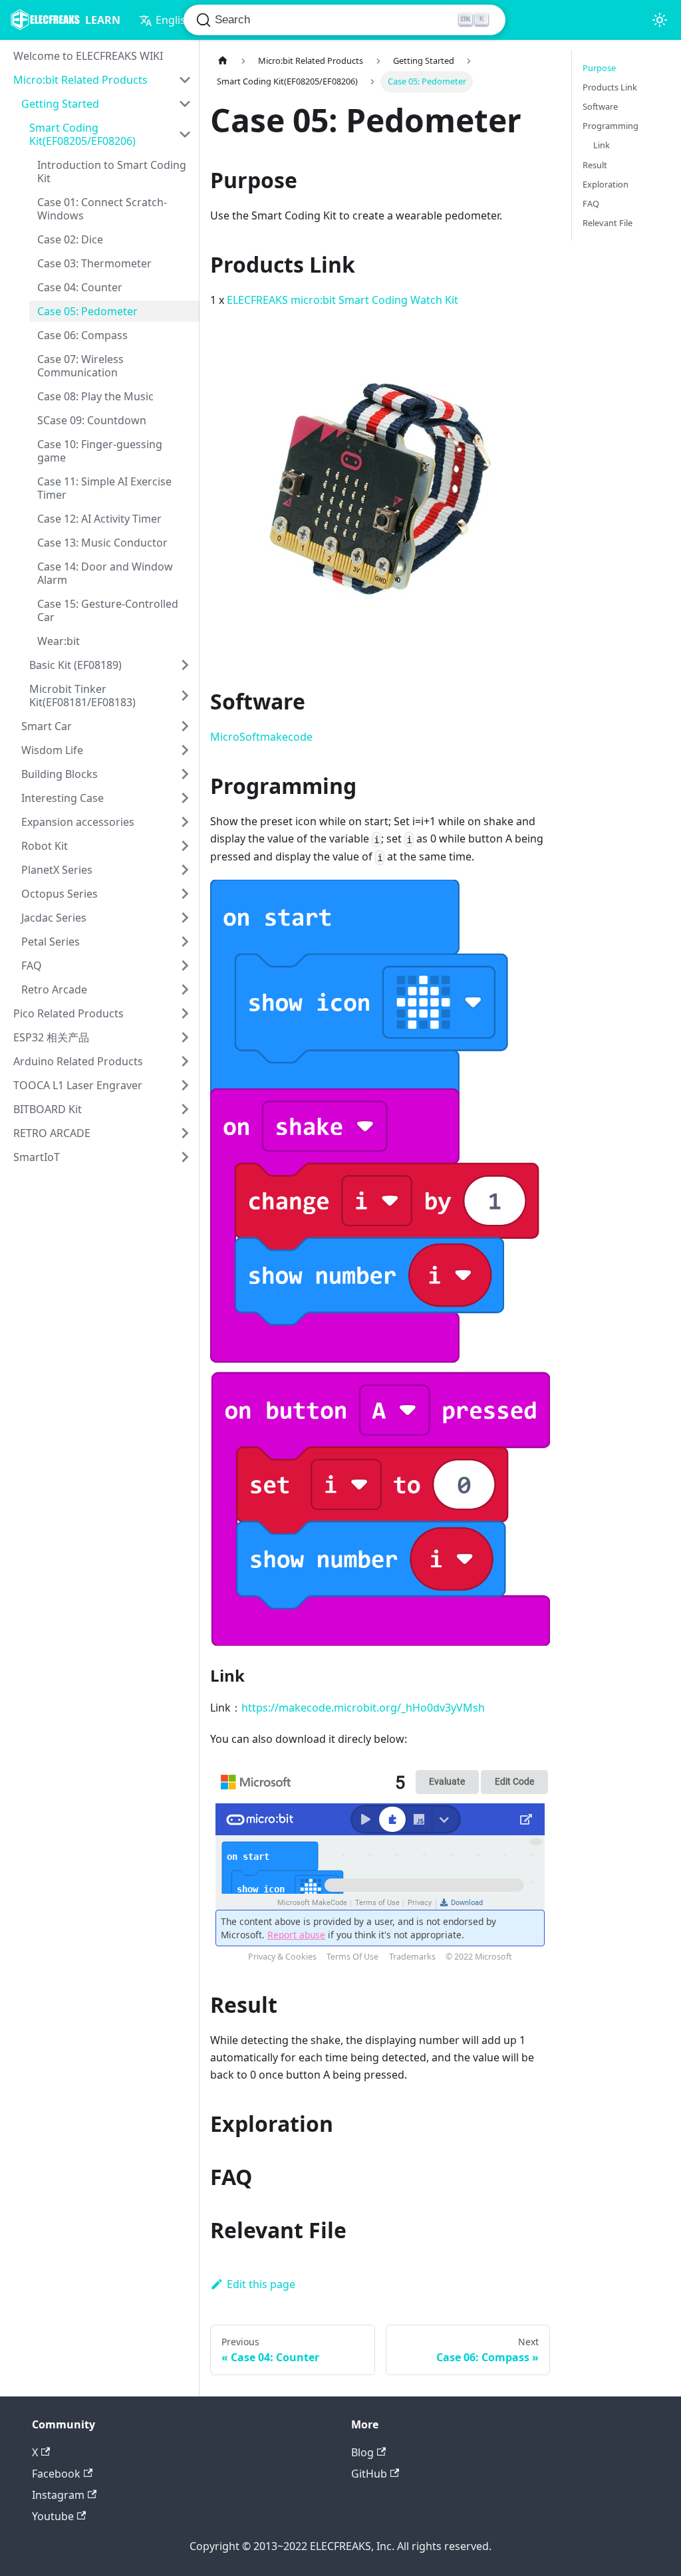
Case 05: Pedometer (87, 311)
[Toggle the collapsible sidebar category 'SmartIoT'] (185, 1157)
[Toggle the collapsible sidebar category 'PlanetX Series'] (185, 870)
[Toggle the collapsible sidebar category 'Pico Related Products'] (185, 1013)
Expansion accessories (78, 822)
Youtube (53, 2516)
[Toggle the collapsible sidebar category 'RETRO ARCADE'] (185, 1133)
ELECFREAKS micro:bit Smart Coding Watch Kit (342, 300)
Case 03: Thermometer (94, 263)
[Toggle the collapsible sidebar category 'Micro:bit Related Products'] (185, 80)
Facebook (56, 2474)
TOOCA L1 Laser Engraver (78, 1085)
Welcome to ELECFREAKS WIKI (88, 56)
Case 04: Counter (80, 287)
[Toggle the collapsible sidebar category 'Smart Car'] (185, 726)
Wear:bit (59, 641)
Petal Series (51, 942)
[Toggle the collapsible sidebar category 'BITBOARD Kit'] (185, 1109)
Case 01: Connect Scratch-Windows (102, 209)
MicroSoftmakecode (261, 737)
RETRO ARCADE (52, 1133)
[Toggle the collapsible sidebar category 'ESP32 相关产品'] (185, 1037)
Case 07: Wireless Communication (80, 366)
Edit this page (261, 2284)
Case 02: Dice (70, 239)
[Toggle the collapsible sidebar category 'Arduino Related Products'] (185, 1061)
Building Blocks (60, 774)
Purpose (599, 68)
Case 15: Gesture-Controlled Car (108, 610)
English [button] (174, 20)
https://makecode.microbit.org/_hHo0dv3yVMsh (363, 1708)
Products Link (610, 87)
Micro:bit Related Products (80, 80)
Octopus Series (60, 894)
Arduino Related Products (78, 1061)
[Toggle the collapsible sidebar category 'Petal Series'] (185, 942)
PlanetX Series (57, 870)
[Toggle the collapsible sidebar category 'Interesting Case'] (185, 798)
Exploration (606, 184)
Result (595, 165)
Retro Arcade (54, 989)
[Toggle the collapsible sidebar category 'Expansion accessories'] (185, 822)
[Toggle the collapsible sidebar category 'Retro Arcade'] (185, 989)
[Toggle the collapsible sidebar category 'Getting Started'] (185, 104)
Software (600, 106)
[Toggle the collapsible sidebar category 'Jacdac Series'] (185, 918)
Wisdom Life (52, 750)
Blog (362, 2452)
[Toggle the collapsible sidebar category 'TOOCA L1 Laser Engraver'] (185, 1085)
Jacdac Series (54, 918)
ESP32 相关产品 (51, 1037)
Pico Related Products (68, 1013)
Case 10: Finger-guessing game (100, 451)
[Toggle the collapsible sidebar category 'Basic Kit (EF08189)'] (185, 665)
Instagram (58, 2495)
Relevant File (608, 223)
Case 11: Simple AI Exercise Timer (104, 488)
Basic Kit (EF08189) (75, 665)
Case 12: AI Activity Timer (99, 519)
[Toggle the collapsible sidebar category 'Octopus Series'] (185, 894)
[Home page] (223, 61)
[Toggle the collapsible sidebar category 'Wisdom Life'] (185, 750)
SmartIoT (37, 1157)
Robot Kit (45, 846)
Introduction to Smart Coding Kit (112, 172)
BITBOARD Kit (48, 1109)
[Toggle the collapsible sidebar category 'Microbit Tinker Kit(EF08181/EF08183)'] (185, 696)
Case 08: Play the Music (95, 396)
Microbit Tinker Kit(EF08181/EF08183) (82, 696)
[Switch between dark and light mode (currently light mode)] (660, 20)
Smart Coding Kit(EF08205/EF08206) (82, 134)
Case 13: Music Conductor (102, 543)
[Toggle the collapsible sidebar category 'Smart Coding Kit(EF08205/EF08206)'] (185, 134)
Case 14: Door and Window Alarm (105, 573)
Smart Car (47, 726)
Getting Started (60, 104)
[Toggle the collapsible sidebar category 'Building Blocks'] (185, 774)
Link (602, 145)
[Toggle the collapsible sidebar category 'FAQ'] (185, 966)
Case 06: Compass (82, 335)
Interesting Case (63, 798)
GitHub (369, 2474)
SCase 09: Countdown (92, 420)
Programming (611, 126)
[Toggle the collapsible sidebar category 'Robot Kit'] (185, 846)
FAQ (32, 966)
